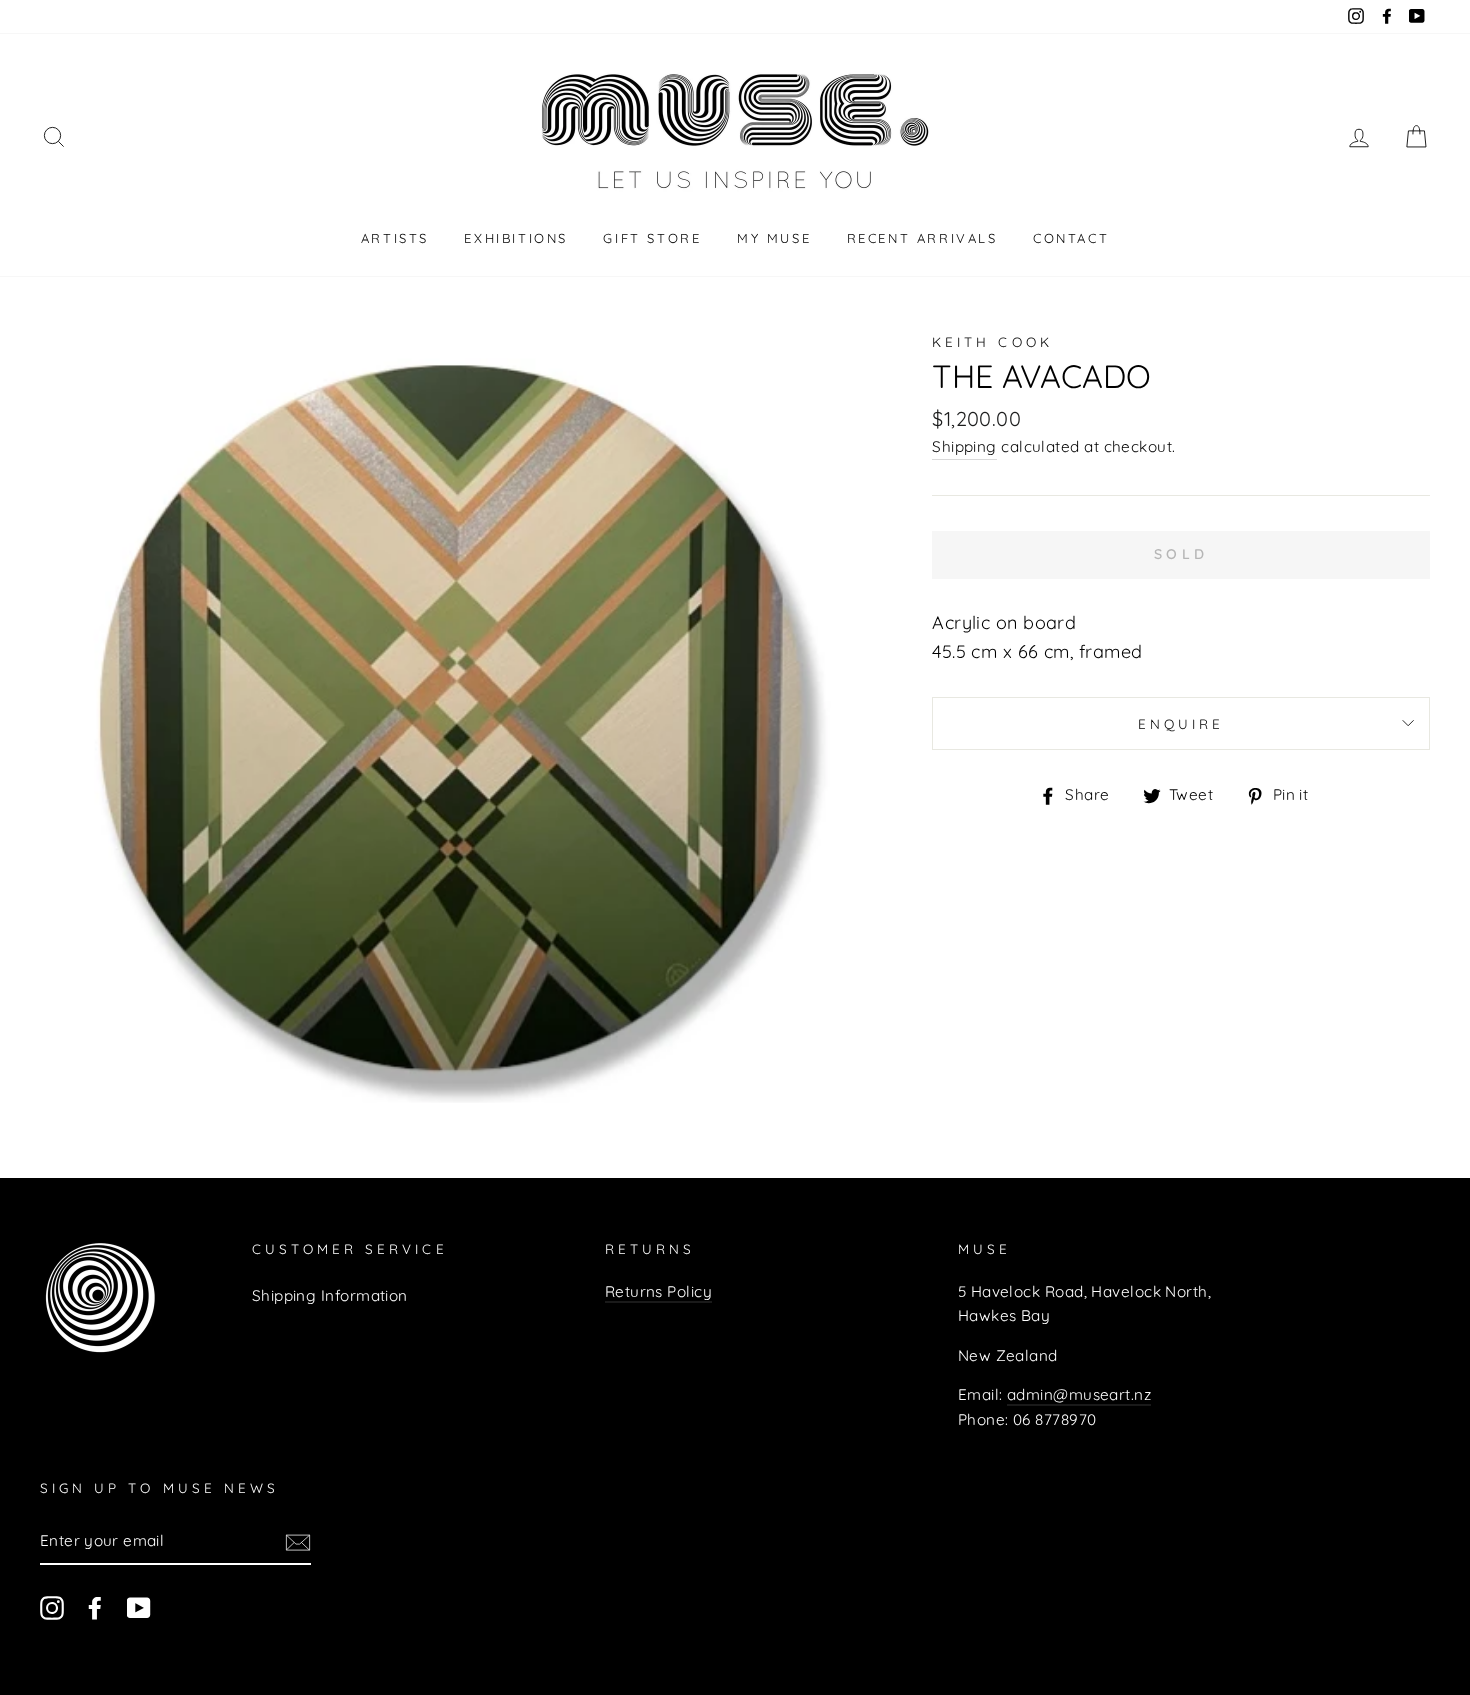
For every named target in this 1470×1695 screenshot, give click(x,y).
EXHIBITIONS (516, 238)
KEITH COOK (992, 341)
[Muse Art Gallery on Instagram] (52, 1607)
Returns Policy (658, 1291)
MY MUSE (774, 238)
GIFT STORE (652, 238)
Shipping (964, 446)
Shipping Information (330, 1295)
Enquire (1181, 723)
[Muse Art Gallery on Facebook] (95, 1607)
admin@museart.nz (1079, 1394)
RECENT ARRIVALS (922, 238)
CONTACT (1071, 238)
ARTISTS (395, 238)
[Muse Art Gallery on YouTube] (139, 1607)
